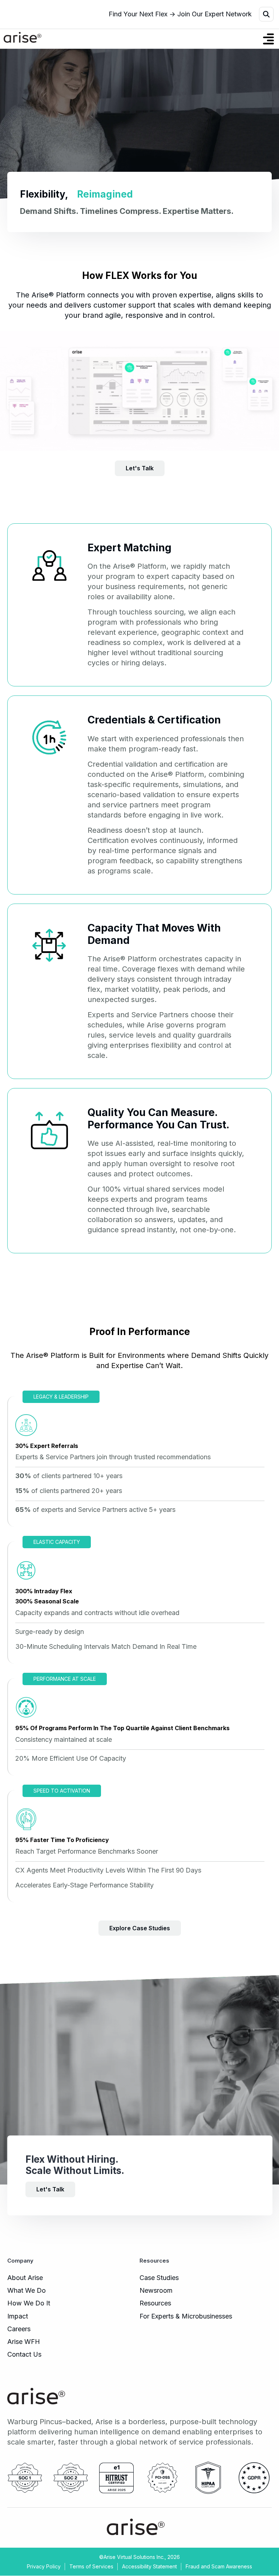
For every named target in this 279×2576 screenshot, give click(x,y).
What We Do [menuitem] (27, 2290)
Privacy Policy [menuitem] (44, 2566)
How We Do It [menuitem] (29, 2303)
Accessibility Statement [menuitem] (149, 2566)
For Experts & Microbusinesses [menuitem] (186, 2316)
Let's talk (140, 468)
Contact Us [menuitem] (24, 2354)
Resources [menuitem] (155, 2303)
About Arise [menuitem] (25, 2278)
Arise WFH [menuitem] (24, 2342)
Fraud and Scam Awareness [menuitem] (219, 2566)
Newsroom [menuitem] (156, 2290)
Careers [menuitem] (19, 2329)
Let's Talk (50, 2190)
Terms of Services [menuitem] (91, 2566)
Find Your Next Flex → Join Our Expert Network (180, 14)
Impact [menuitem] (18, 2316)
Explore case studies (140, 1928)
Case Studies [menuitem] (159, 2278)
